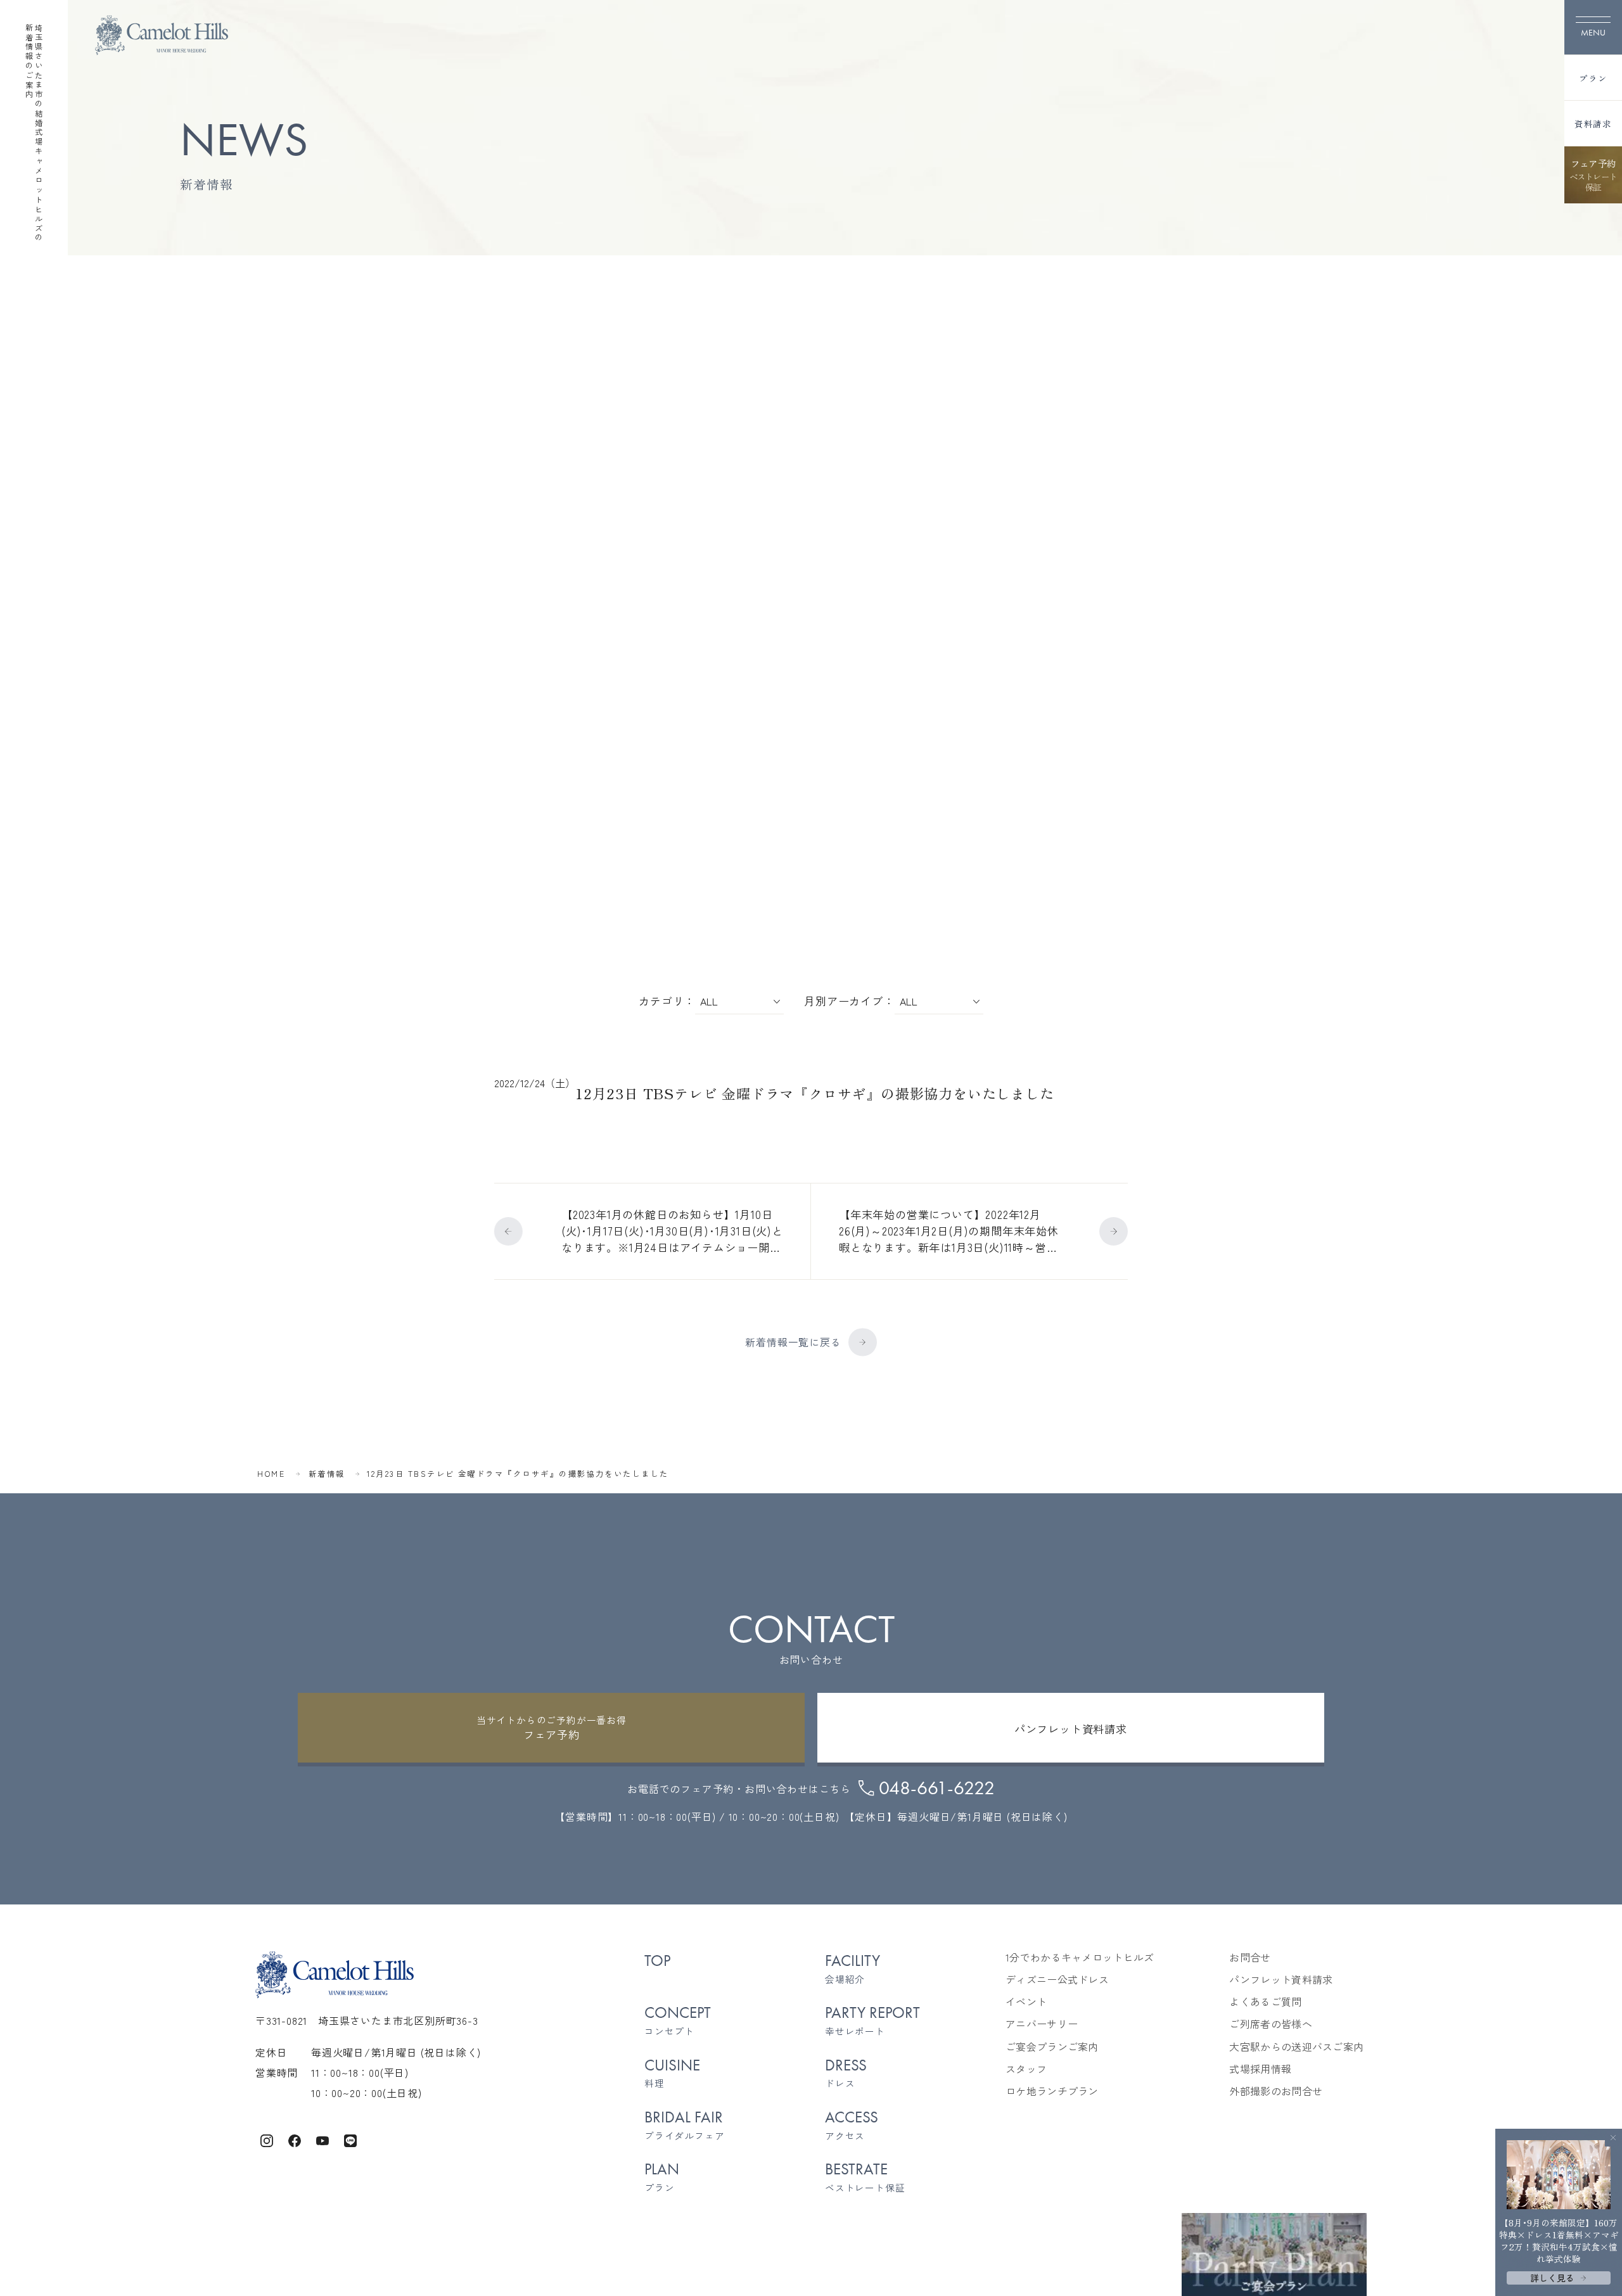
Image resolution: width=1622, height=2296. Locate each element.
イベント (1026, 2002)
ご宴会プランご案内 (1052, 2047)
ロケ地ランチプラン (1052, 2091)
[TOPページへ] (162, 35)
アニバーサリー (1042, 2024)
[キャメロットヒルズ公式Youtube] (322, 2139)
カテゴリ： (667, 1001)
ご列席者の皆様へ (1271, 2024)
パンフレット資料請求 (1281, 1980)
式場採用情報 (1260, 2069)
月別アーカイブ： (849, 1001)
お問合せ (1250, 1957)
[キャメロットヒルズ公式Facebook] (295, 2139)
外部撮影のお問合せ (1276, 2091)
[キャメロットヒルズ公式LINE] (350, 2139)
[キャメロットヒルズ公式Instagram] (267, 2139)
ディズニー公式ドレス (1057, 1980)
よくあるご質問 (1265, 2002)
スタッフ (1026, 2069)
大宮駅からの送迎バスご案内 (1296, 2047)
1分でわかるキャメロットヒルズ (1080, 1957)
